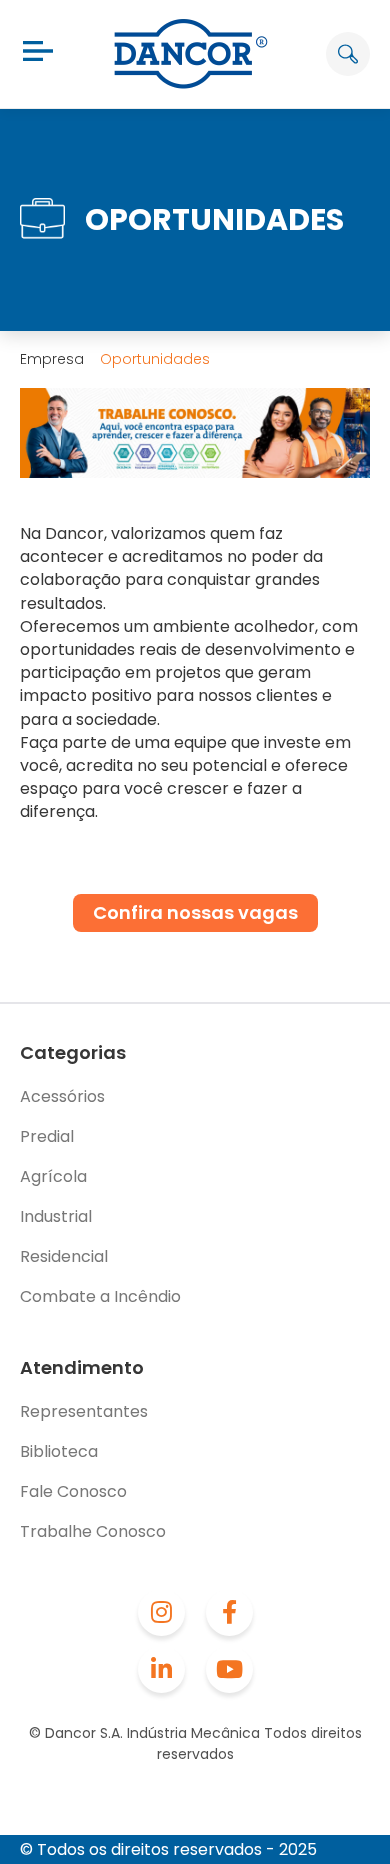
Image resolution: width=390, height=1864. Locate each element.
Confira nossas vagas (195, 912)
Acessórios (62, 1096)
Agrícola (53, 1176)
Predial (47, 1136)
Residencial (64, 1256)
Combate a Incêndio (100, 1296)
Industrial (56, 1216)
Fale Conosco (73, 1491)
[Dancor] (191, 54)
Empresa (52, 359)
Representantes (84, 1411)
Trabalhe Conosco (93, 1531)
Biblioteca (59, 1451)
